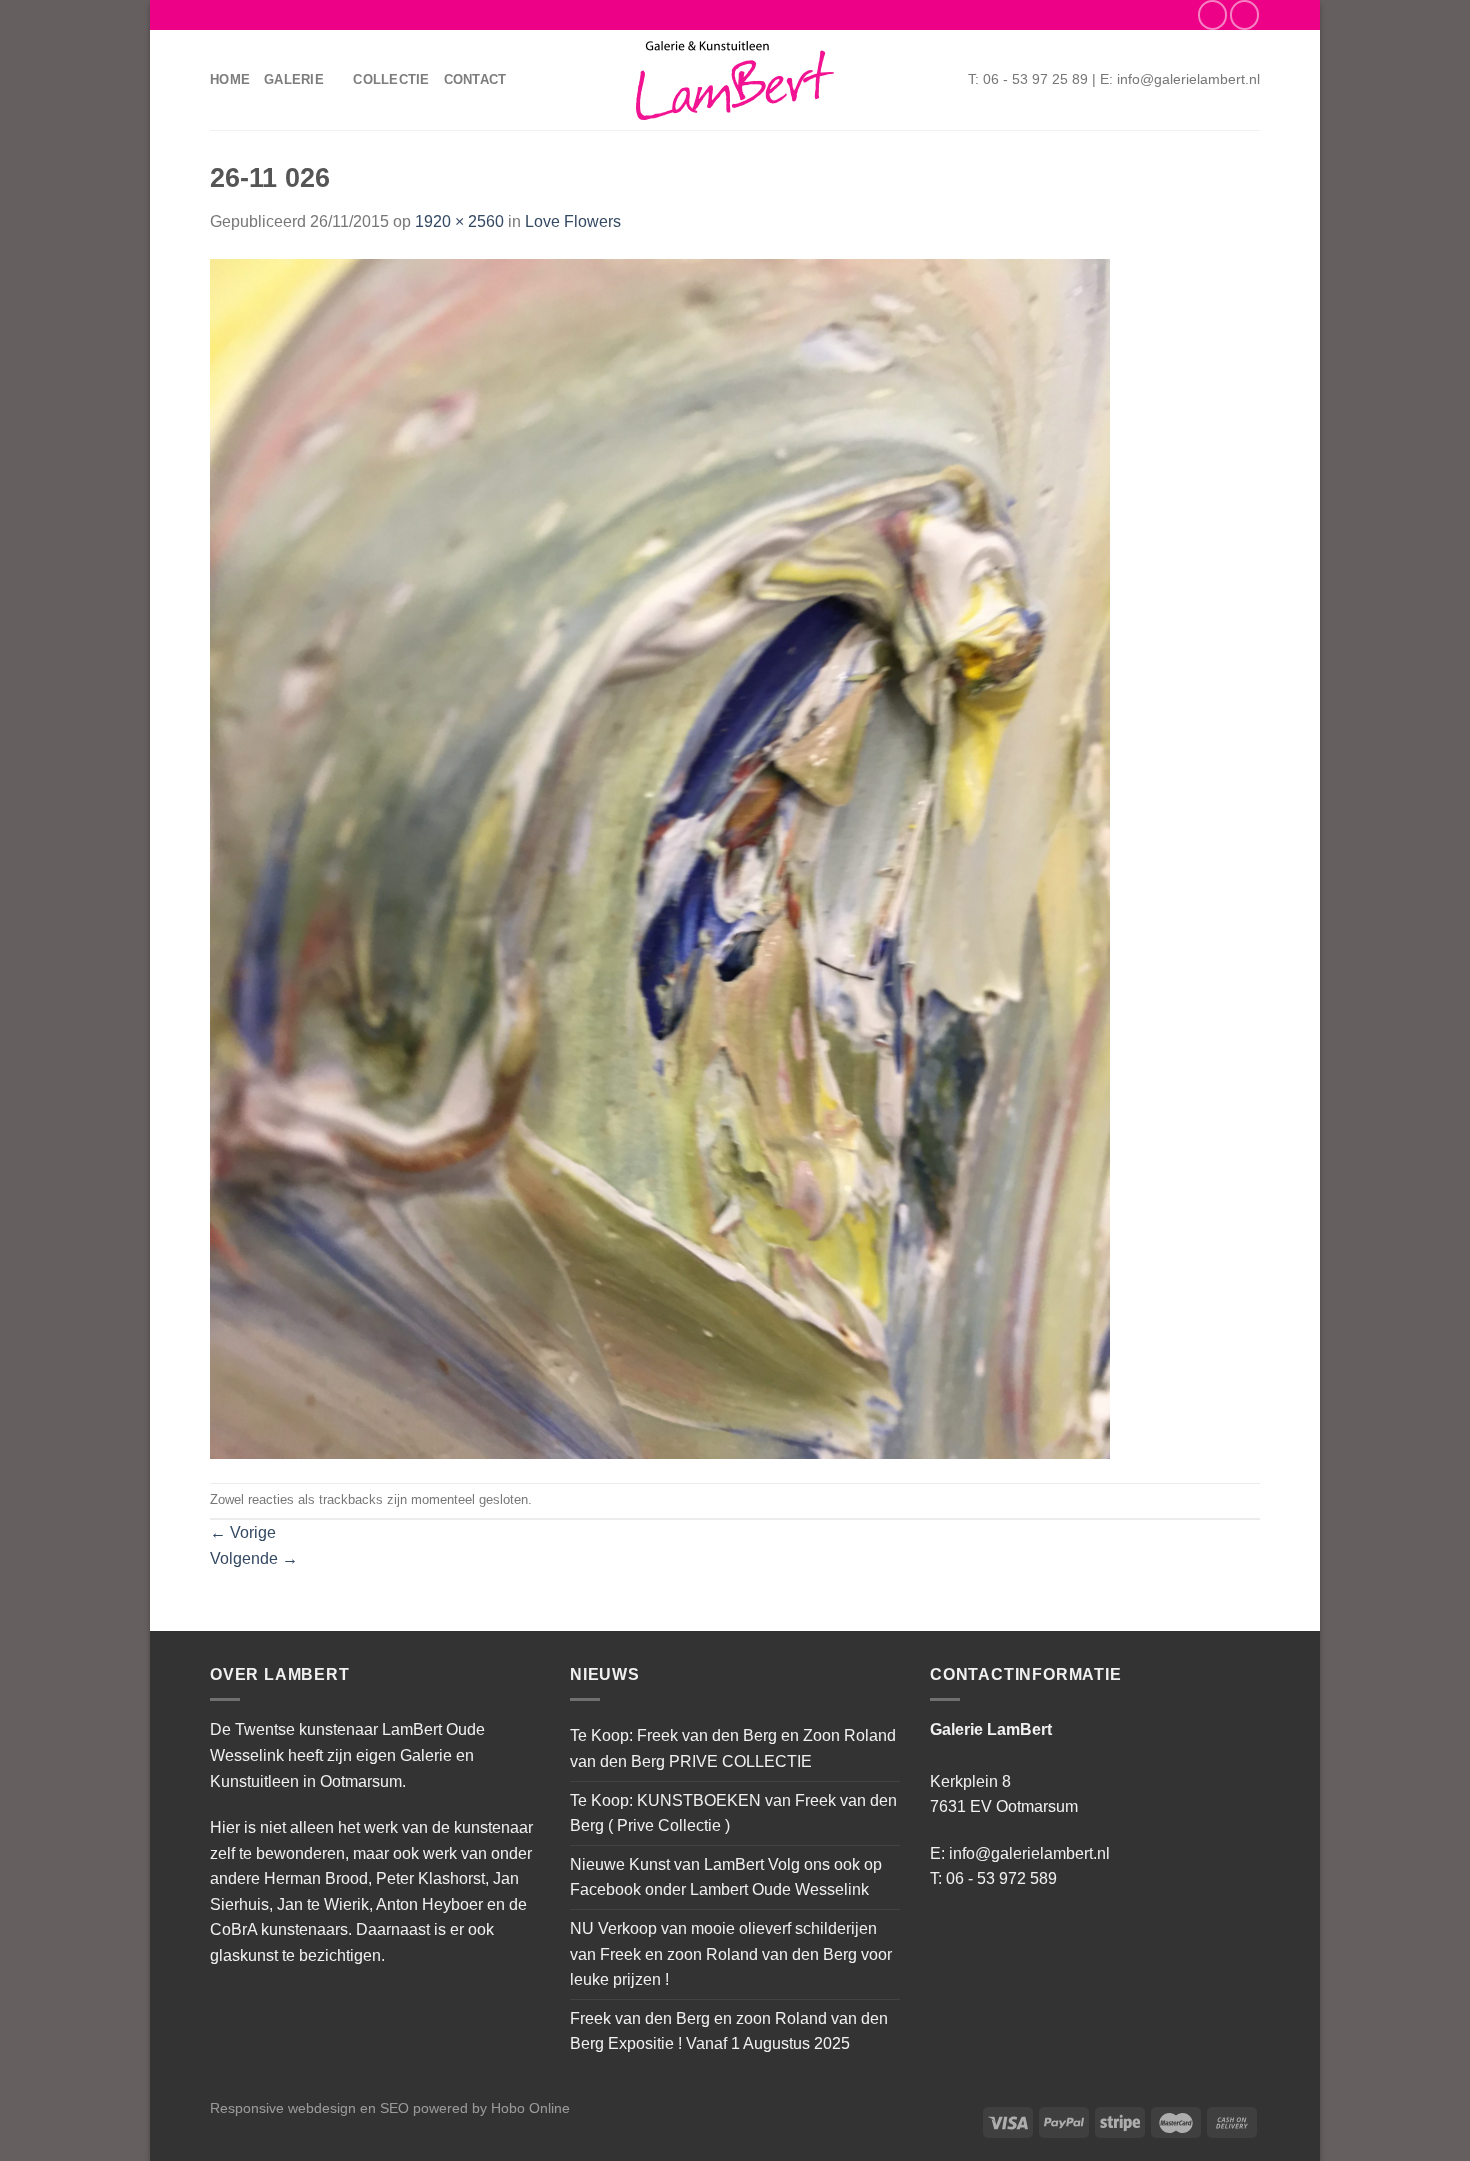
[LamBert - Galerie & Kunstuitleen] (735, 80)
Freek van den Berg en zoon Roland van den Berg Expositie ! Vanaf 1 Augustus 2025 (729, 2031)
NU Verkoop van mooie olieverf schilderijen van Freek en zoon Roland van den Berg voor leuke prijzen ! (731, 1954)
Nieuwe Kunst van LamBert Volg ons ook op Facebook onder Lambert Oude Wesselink (726, 1877)
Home (230, 79)
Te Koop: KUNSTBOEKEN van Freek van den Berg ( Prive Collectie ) (733, 1813)
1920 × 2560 (459, 221)
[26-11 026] (660, 857)
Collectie (391, 79)
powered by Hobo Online (491, 2108)
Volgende (254, 1558)
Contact (475, 79)
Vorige (243, 1532)
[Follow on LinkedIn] (1244, 14)
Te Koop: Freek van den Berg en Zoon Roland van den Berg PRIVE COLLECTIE (733, 1748)
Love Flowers (573, 221)
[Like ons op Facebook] (1212, 14)
